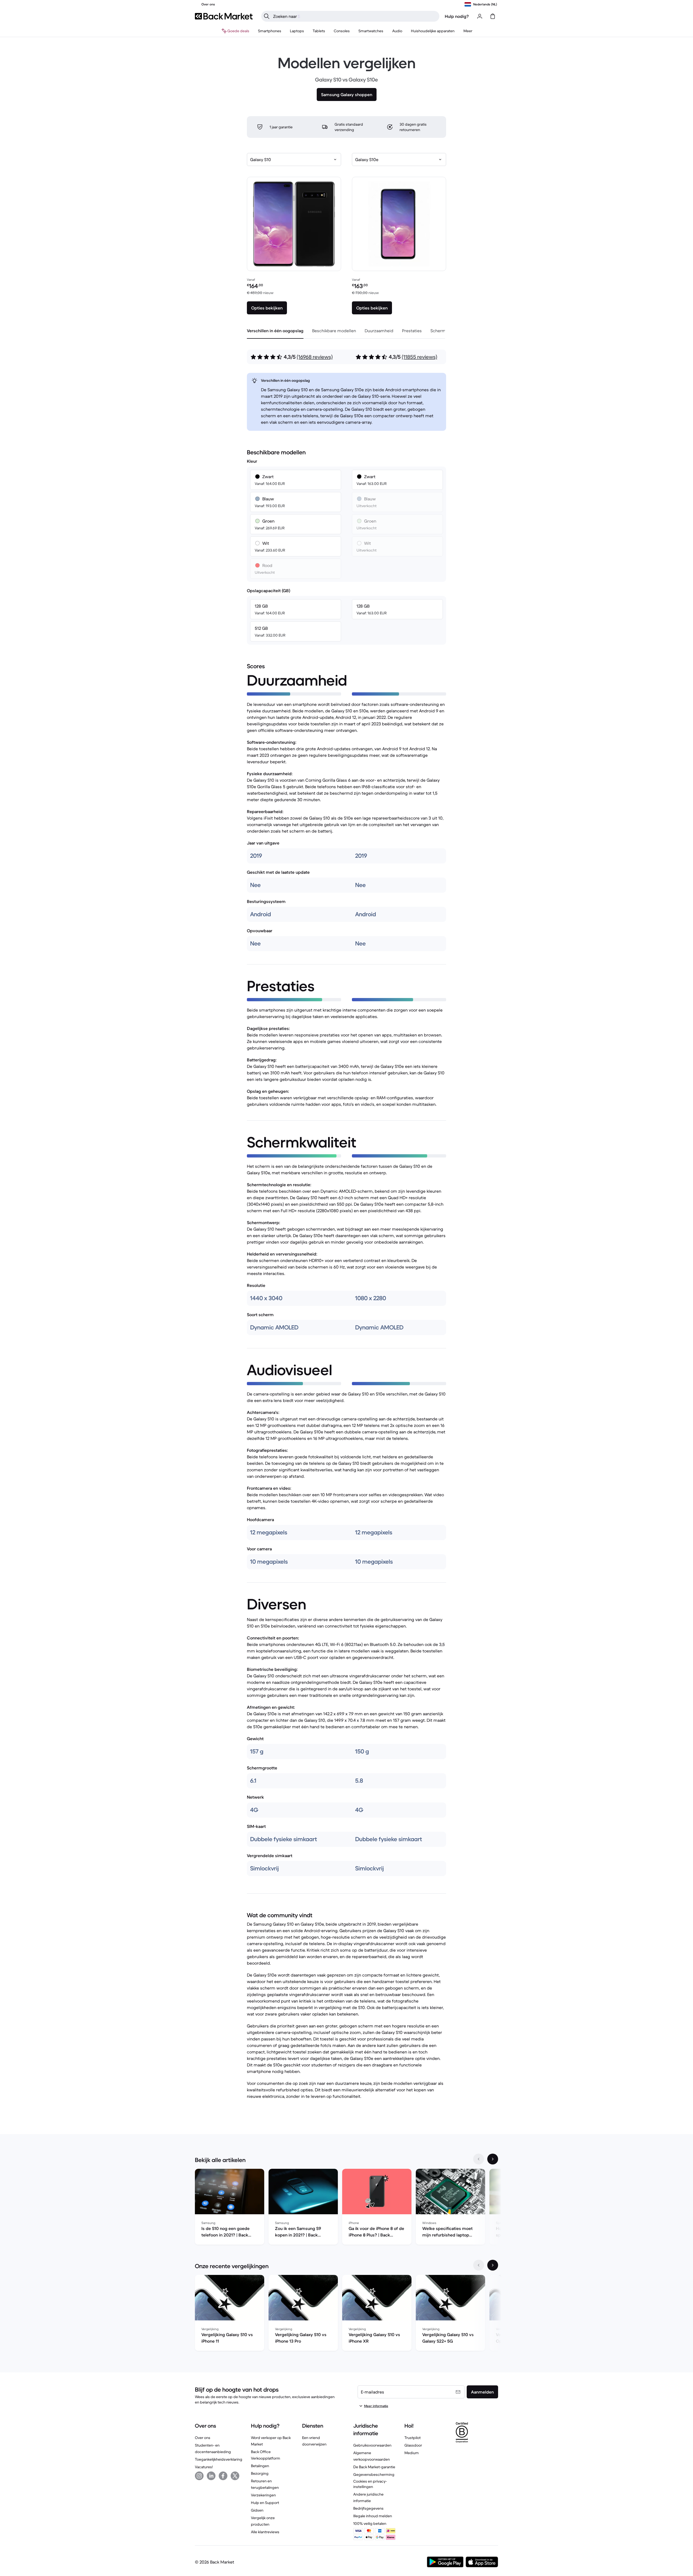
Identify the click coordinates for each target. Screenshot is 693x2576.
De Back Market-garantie (374, 2467)
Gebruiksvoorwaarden (372, 2445)
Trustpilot (413, 2438)
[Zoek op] (267, 16)
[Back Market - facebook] (223, 2476)
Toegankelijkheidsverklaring (219, 2459)
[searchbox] (355, 16)
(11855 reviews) (419, 357)
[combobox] (294, 159)
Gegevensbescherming (374, 2474)
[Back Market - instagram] (199, 2476)
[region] (346, 2208)
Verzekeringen (263, 2495)
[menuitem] (270, 31)
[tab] (275, 331)
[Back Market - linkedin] (211, 2476)
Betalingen (260, 2466)
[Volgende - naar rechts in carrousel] (493, 2159)
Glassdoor (413, 2445)
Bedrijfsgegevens (368, 2508)
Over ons (203, 2438)
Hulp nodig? (457, 16)
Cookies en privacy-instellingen (370, 2484)
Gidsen (257, 2510)
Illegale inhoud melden (373, 2516)
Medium (412, 2453)
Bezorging (260, 2473)
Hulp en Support (265, 2503)
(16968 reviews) (315, 357)
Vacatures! (204, 2467)
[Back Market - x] (235, 2476)
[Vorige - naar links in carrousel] (479, 2159)
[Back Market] (224, 16)
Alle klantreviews (265, 2532)
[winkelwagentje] (493, 16)
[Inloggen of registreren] (480, 16)
